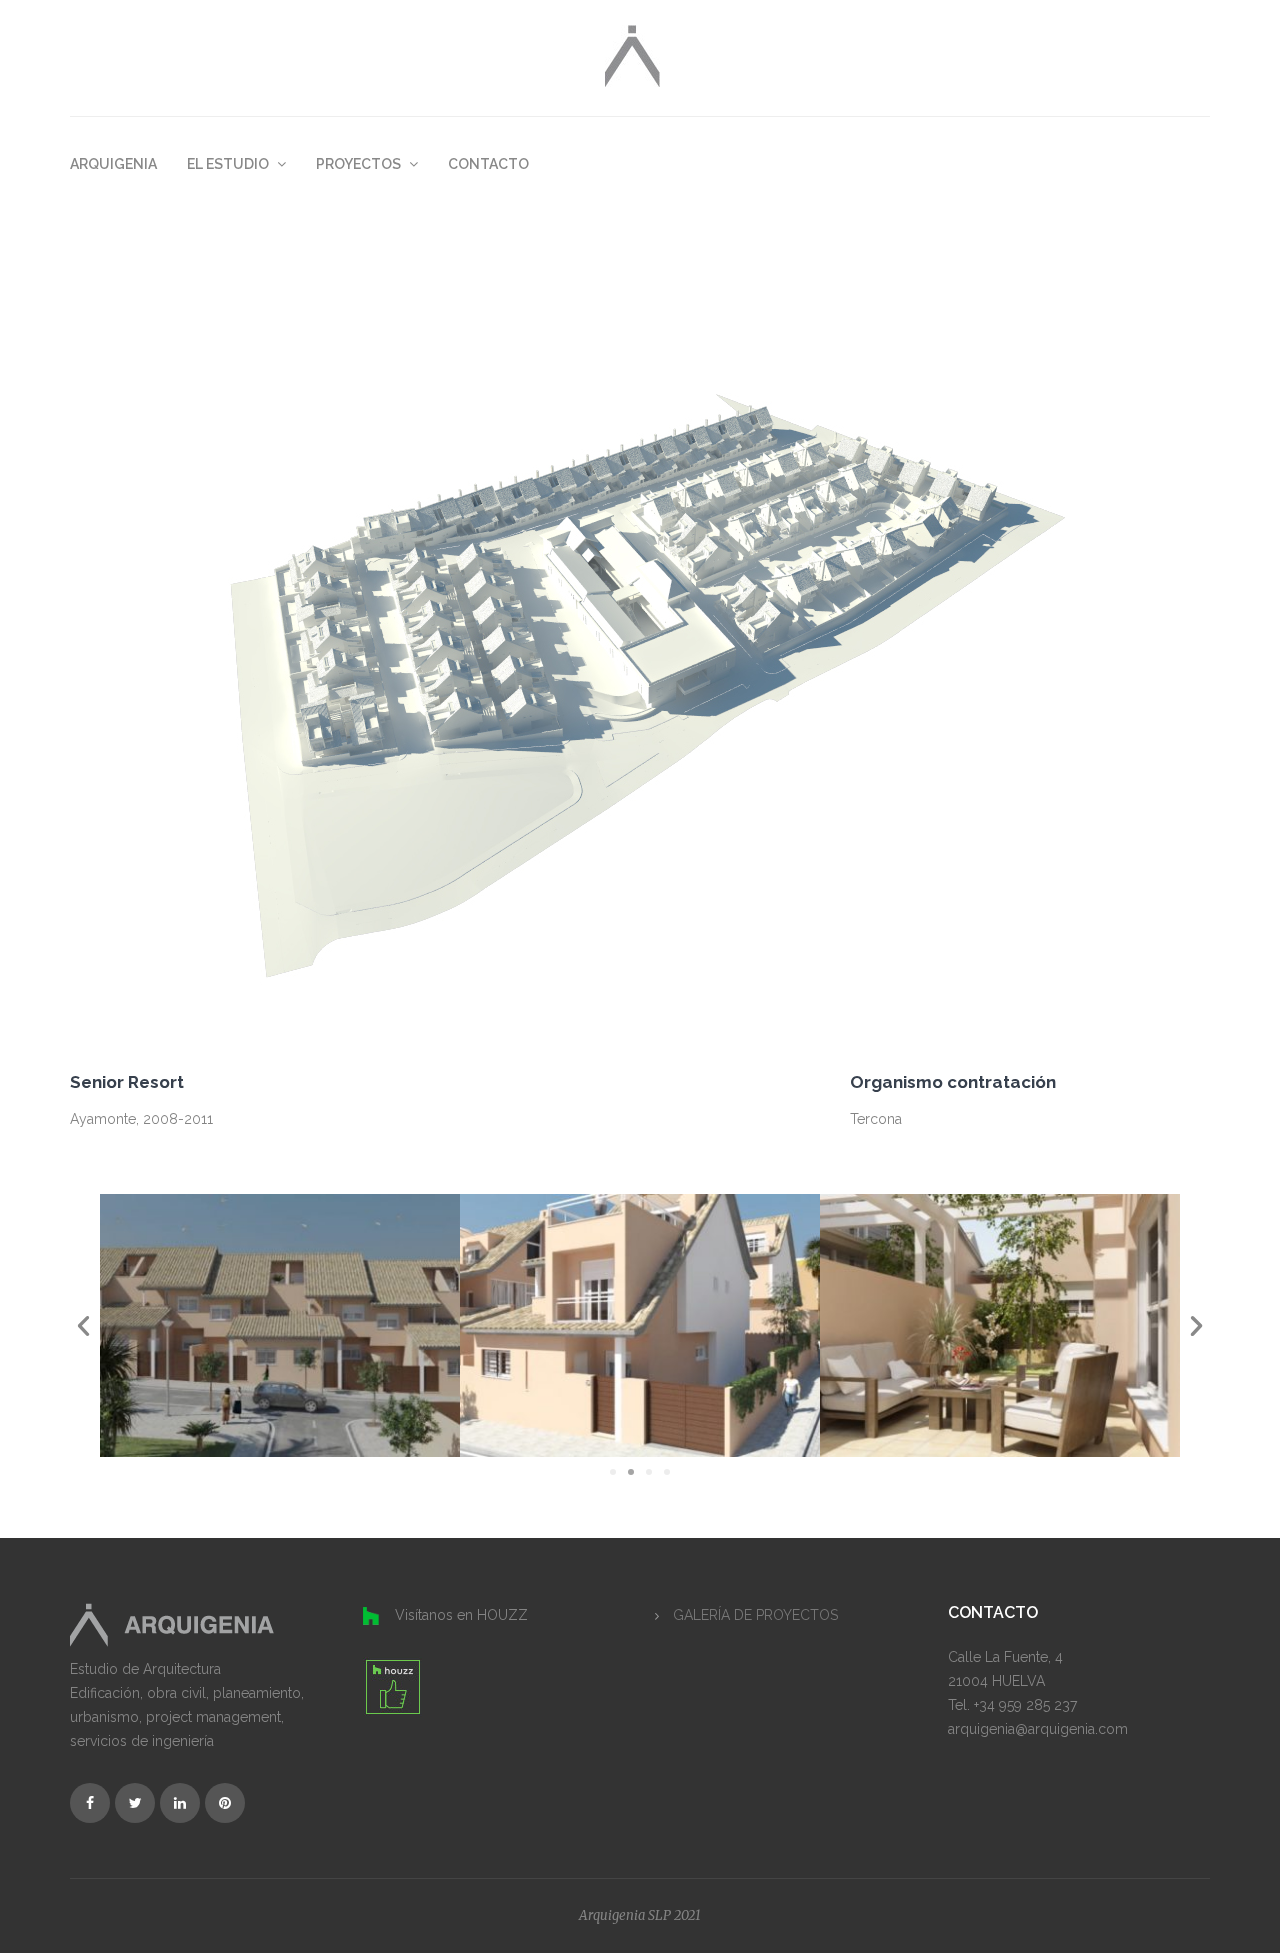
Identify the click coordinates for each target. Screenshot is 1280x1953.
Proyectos (360, 164)
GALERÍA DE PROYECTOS (755, 1615)
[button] (613, 1472)
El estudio (229, 164)
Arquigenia (113, 164)
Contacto (488, 164)
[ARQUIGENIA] (632, 54)
